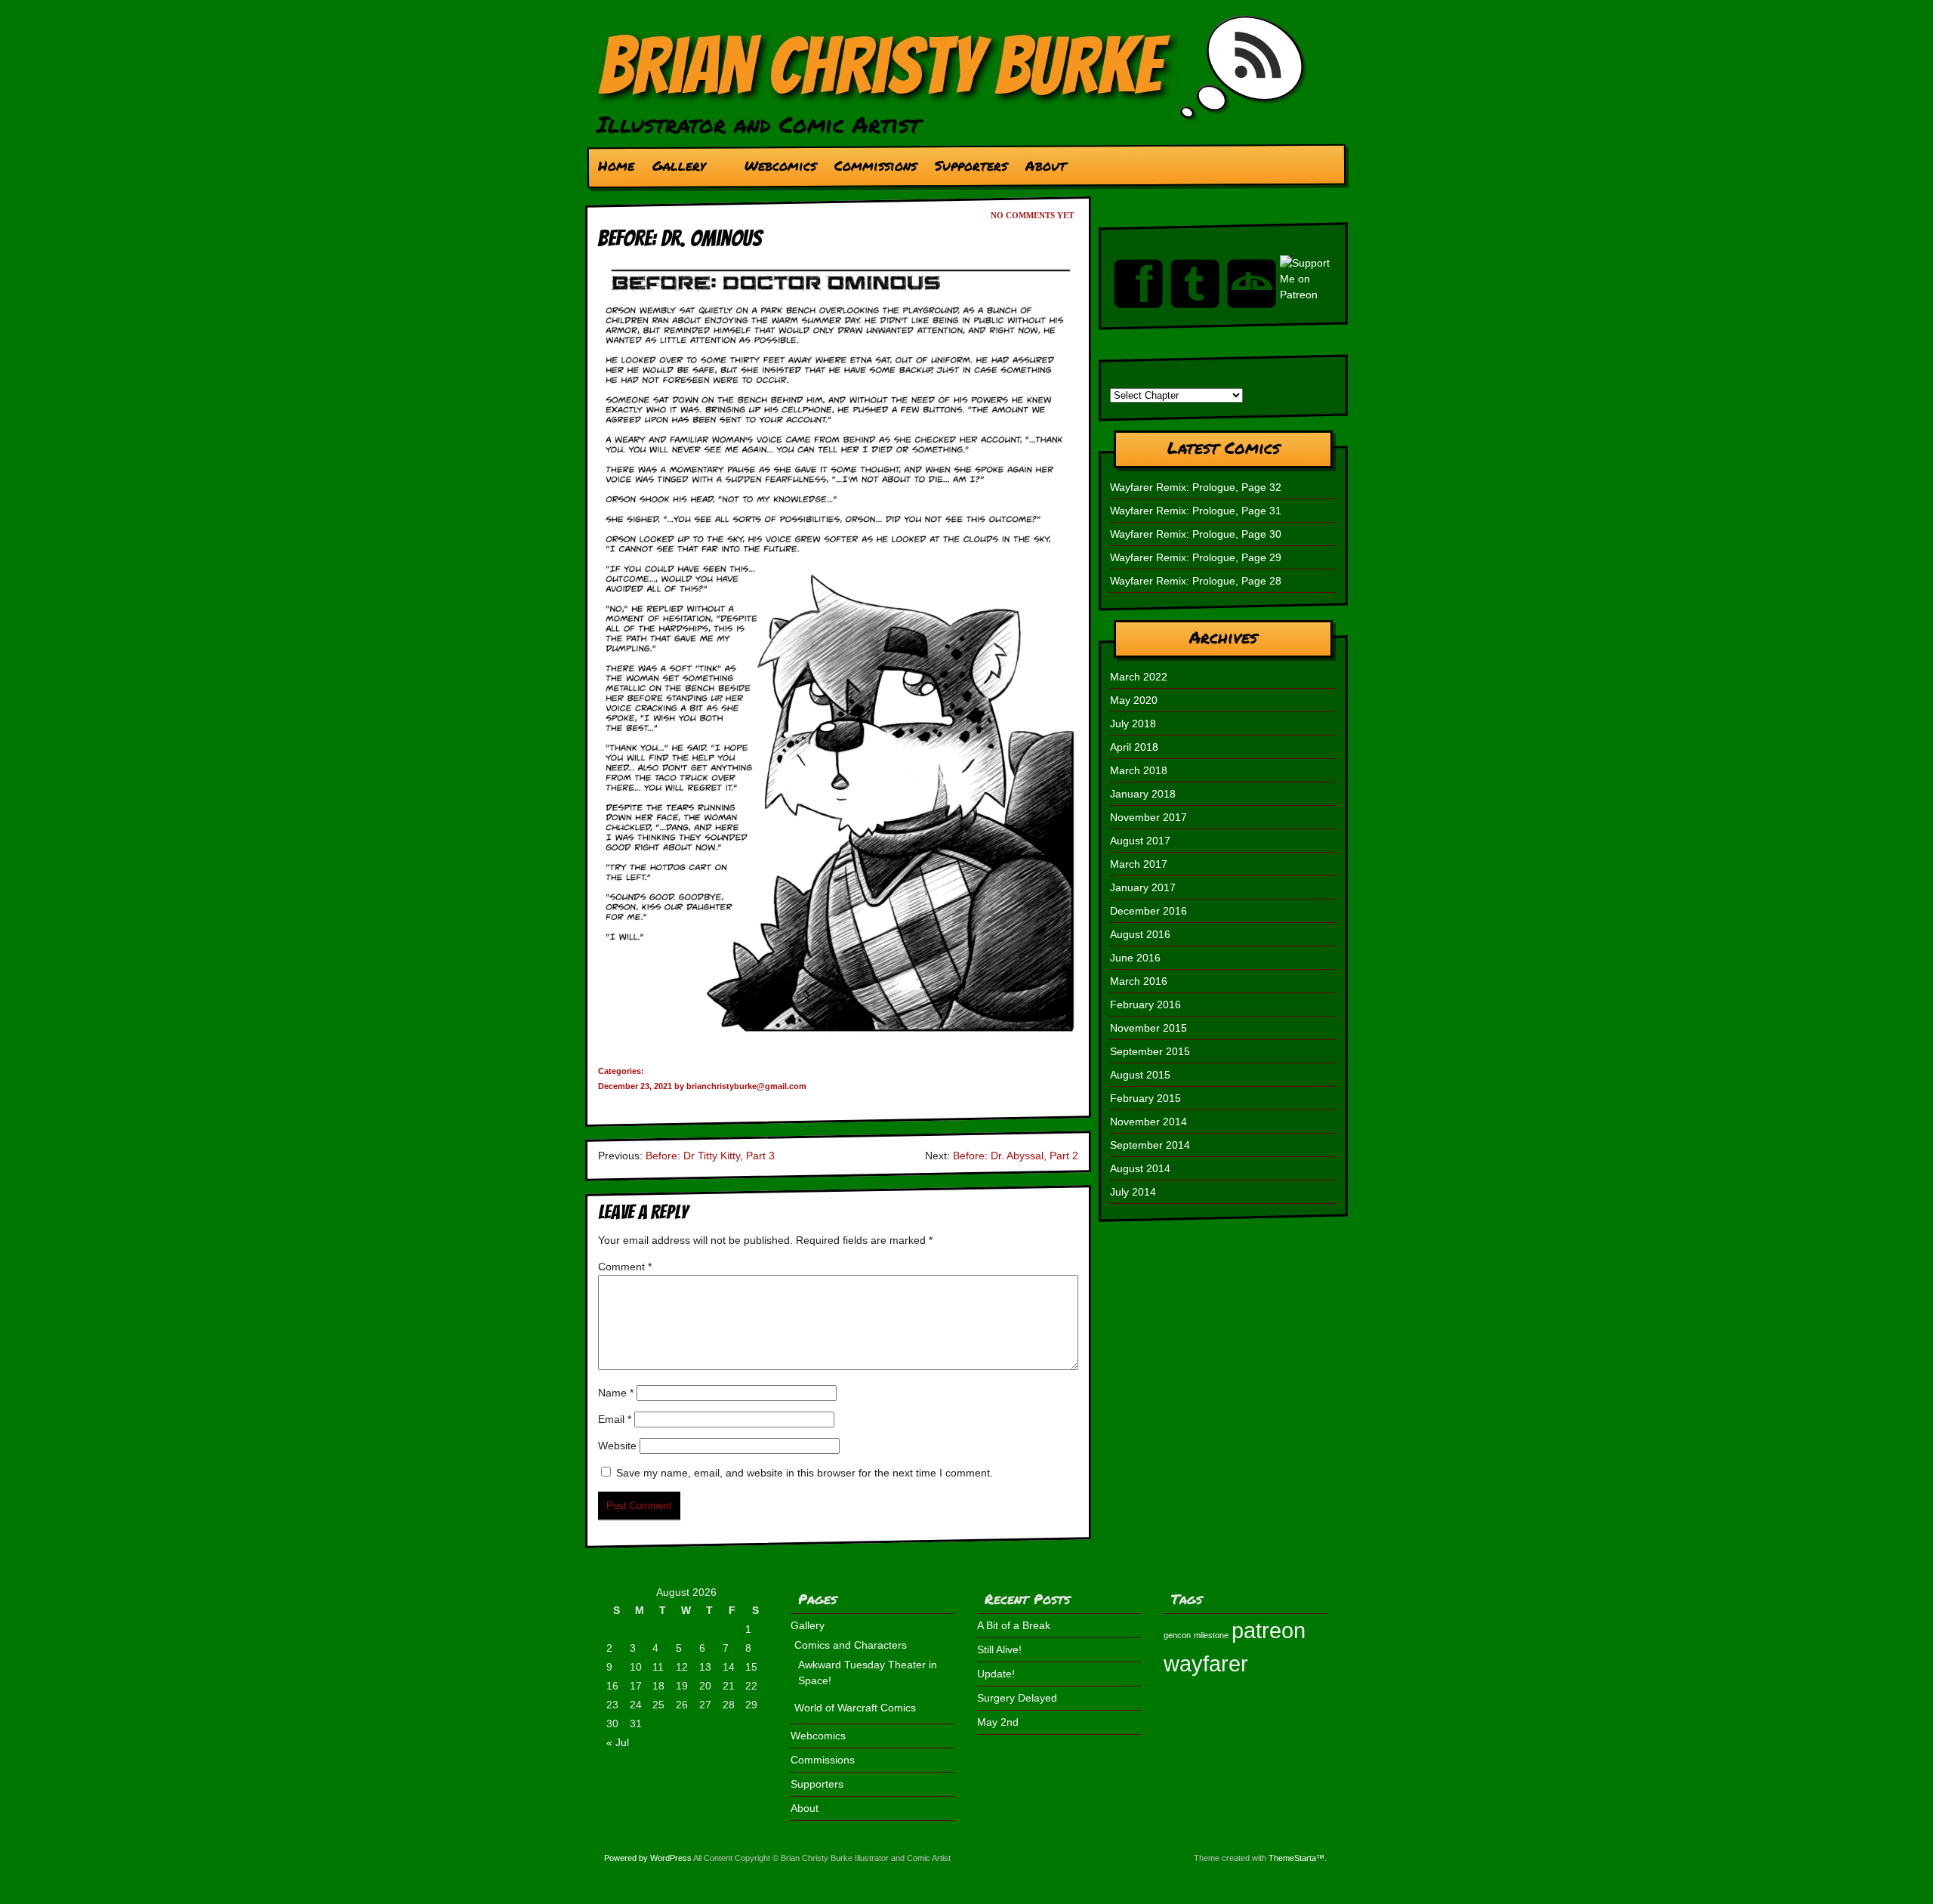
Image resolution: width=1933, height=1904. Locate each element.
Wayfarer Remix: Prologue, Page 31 (1196, 511)
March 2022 (1139, 677)
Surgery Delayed (1017, 1698)
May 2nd (998, 1722)
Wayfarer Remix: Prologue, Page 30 (1196, 534)
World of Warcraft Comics (855, 1708)
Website (617, 1446)
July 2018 (1133, 724)
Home (616, 165)
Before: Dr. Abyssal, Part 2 (1016, 1156)
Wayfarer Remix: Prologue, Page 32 (1196, 487)
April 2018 (1134, 747)
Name (616, 1393)
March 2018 (1139, 770)
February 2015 (1145, 1098)
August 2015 (1140, 1075)
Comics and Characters (851, 1645)
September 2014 (1150, 1145)
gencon (1177, 1635)
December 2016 (1148, 911)
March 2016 (1139, 981)
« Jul (618, 1742)
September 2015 (1150, 1051)
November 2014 (1148, 1122)
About (1046, 165)
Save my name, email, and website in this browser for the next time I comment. (805, 1473)
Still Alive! (999, 1649)
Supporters (971, 165)
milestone (1211, 1635)
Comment (625, 1267)
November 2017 (1148, 817)
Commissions (876, 165)
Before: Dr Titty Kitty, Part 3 (710, 1156)
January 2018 (1143, 794)
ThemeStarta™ (1296, 1858)
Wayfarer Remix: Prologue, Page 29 (1196, 557)
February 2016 (1145, 1004)
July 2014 (1133, 1192)
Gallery (674, 169)
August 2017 (1140, 841)
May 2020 (1134, 700)
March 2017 (1139, 864)
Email (615, 1419)
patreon (1269, 1630)
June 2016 (1135, 958)
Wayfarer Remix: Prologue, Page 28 (1196, 581)
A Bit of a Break (1014, 1625)
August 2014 (1140, 1168)
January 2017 (1143, 887)
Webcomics (780, 165)
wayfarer (1206, 1663)
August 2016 (1140, 934)
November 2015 (1148, 1028)
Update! (996, 1674)
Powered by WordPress (648, 1858)
